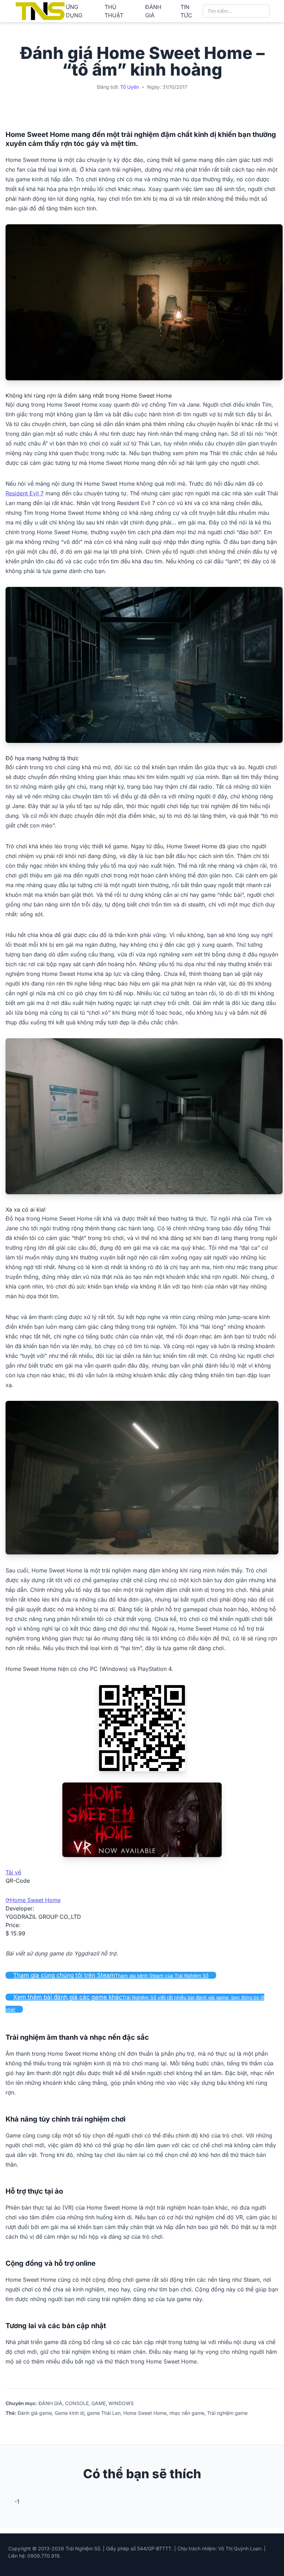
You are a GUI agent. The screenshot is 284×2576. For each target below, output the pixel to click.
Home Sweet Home (35, 1900)
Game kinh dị (69, 2413)
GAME (99, 2403)
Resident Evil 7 (25, 493)
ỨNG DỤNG (74, 11)
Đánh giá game (35, 2413)
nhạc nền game (187, 2413)
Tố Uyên (130, 87)
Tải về (13, 1872)
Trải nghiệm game (227, 2413)
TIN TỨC (186, 11)
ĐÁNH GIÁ (153, 11)
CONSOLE (77, 2403)
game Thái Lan (104, 2413)
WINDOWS (121, 2403)
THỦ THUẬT (114, 11)
